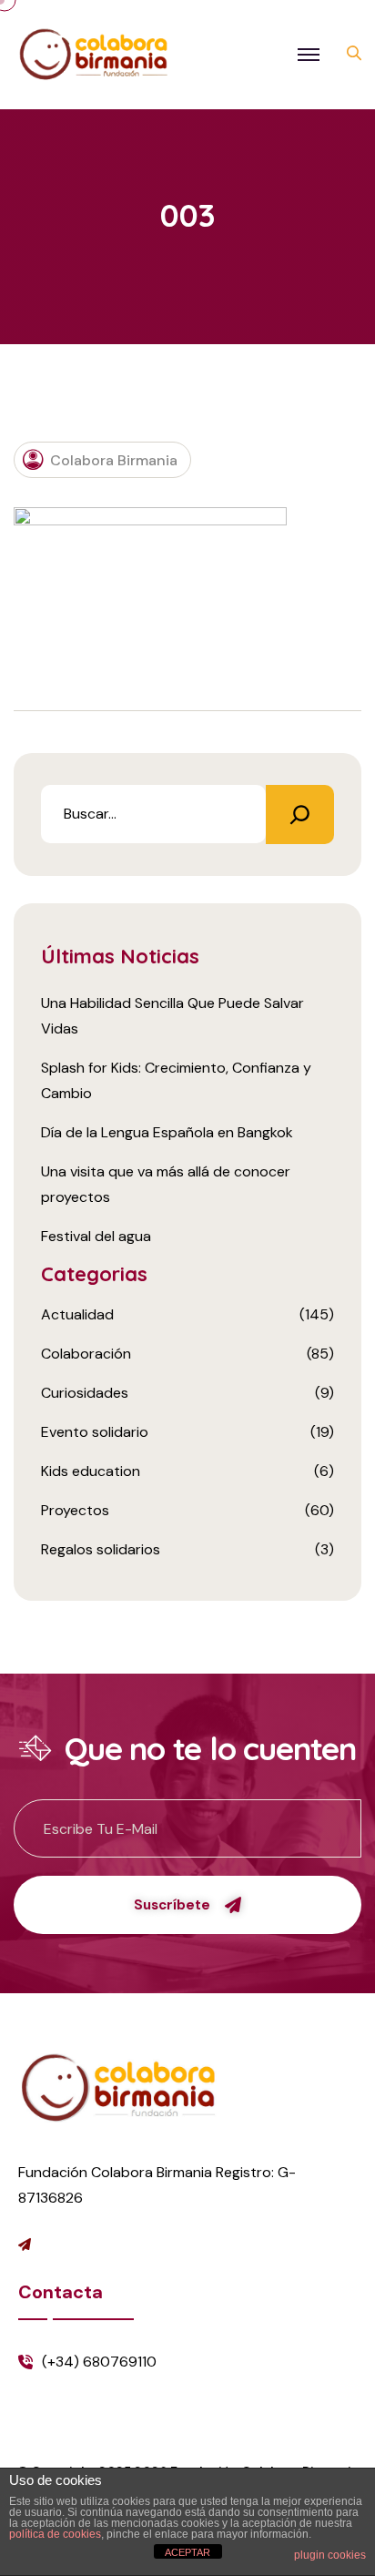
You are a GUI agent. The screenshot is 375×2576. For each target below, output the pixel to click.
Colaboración (86, 1354)
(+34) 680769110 (99, 2362)
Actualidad (77, 1314)
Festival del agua (96, 1236)
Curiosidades (85, 1393)
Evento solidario (95, 1432)
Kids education (91, 1471)
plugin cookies (330, 2555)
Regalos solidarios (101, 1549)
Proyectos (75, 1510)
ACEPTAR (187, 2552)
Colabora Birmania (114, 460)
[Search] (300, 815)
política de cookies (55, 2534)
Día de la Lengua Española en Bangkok (167, 1132)
